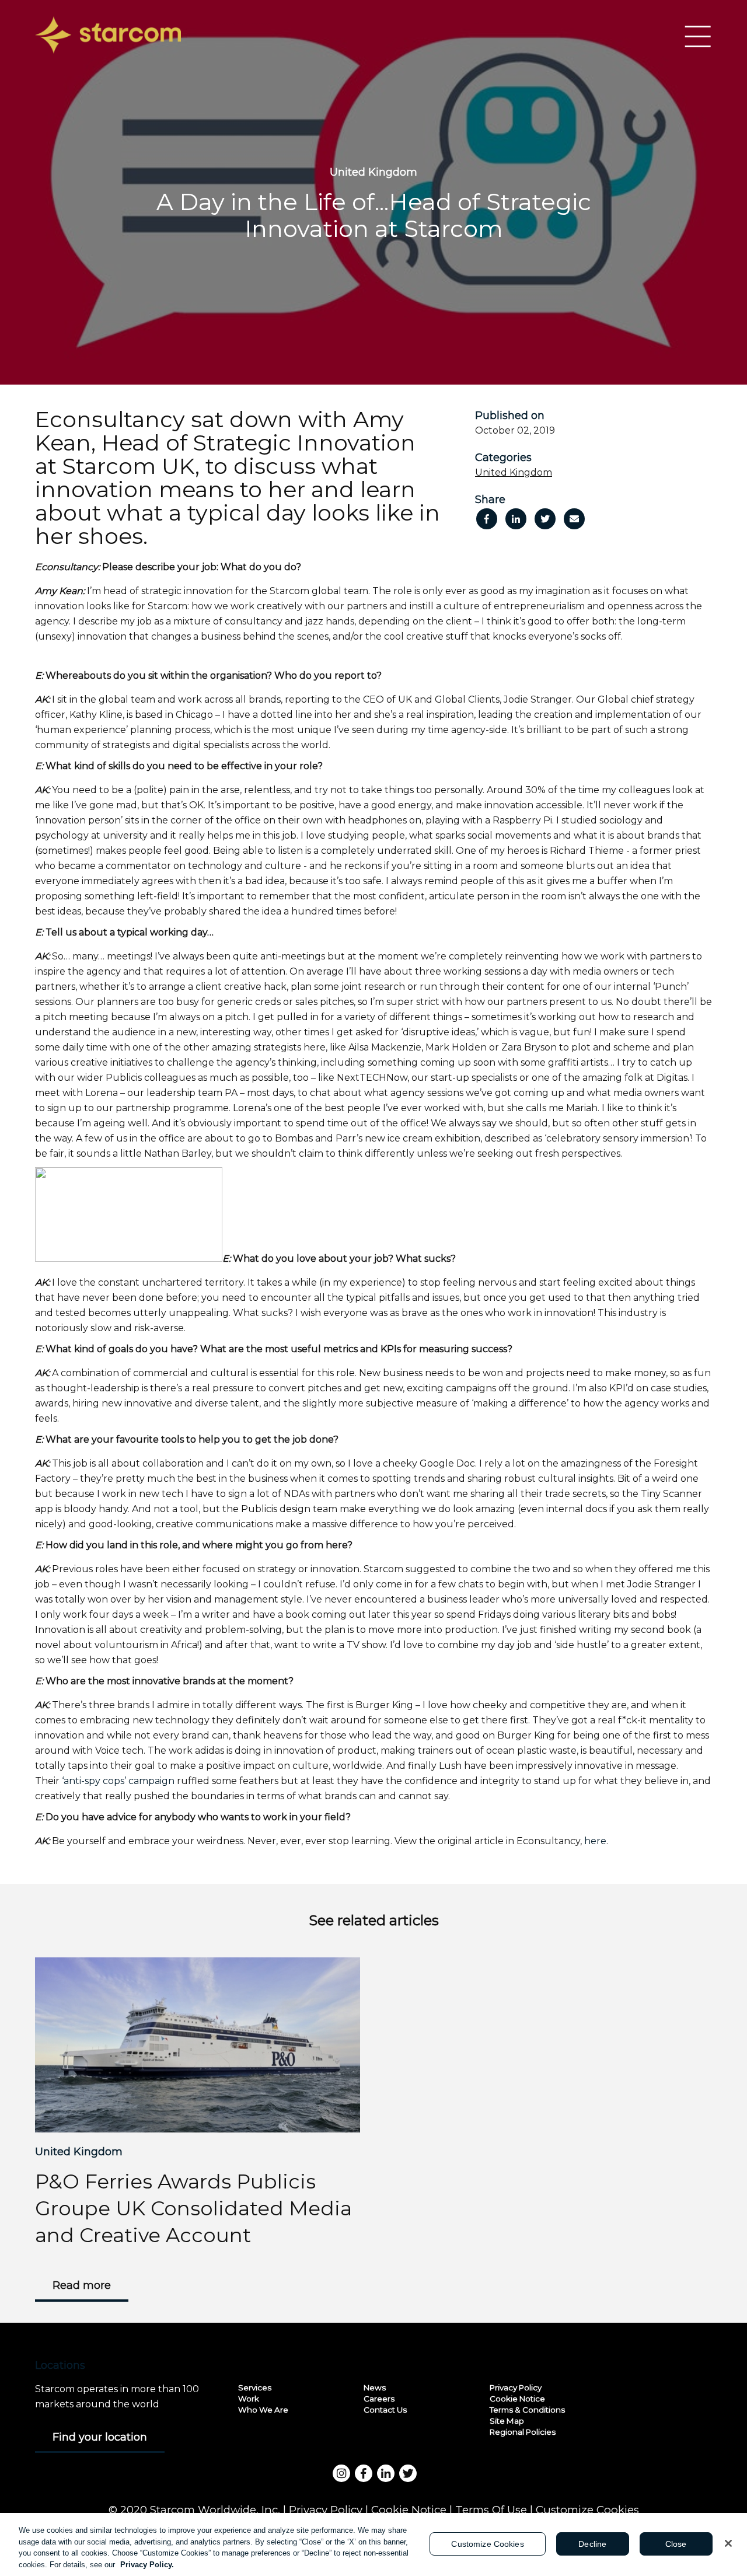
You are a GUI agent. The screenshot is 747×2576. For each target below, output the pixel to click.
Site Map (507, 2421)
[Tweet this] (545, 519)
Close (676, 2544)
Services (255, 2387)
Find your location (100, 2437)
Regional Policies (523, 2432)
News (375, 2387)
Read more (82, 2285)
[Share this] (487, 519)
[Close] (728, 2543)
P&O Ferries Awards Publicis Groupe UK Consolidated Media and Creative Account (193, 2208)
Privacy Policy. (147, 2564)
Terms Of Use (491, 2510)
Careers (379, 2399)
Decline (592, 2544)
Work (249, 2399)
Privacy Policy (516, 2387)
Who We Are (263, 2410)
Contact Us (385, 2410)
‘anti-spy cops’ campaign (118, 1781)
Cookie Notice (517, 2399)
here (595, 1841)
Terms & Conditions (527, 2410)
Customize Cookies (587, 2510)
